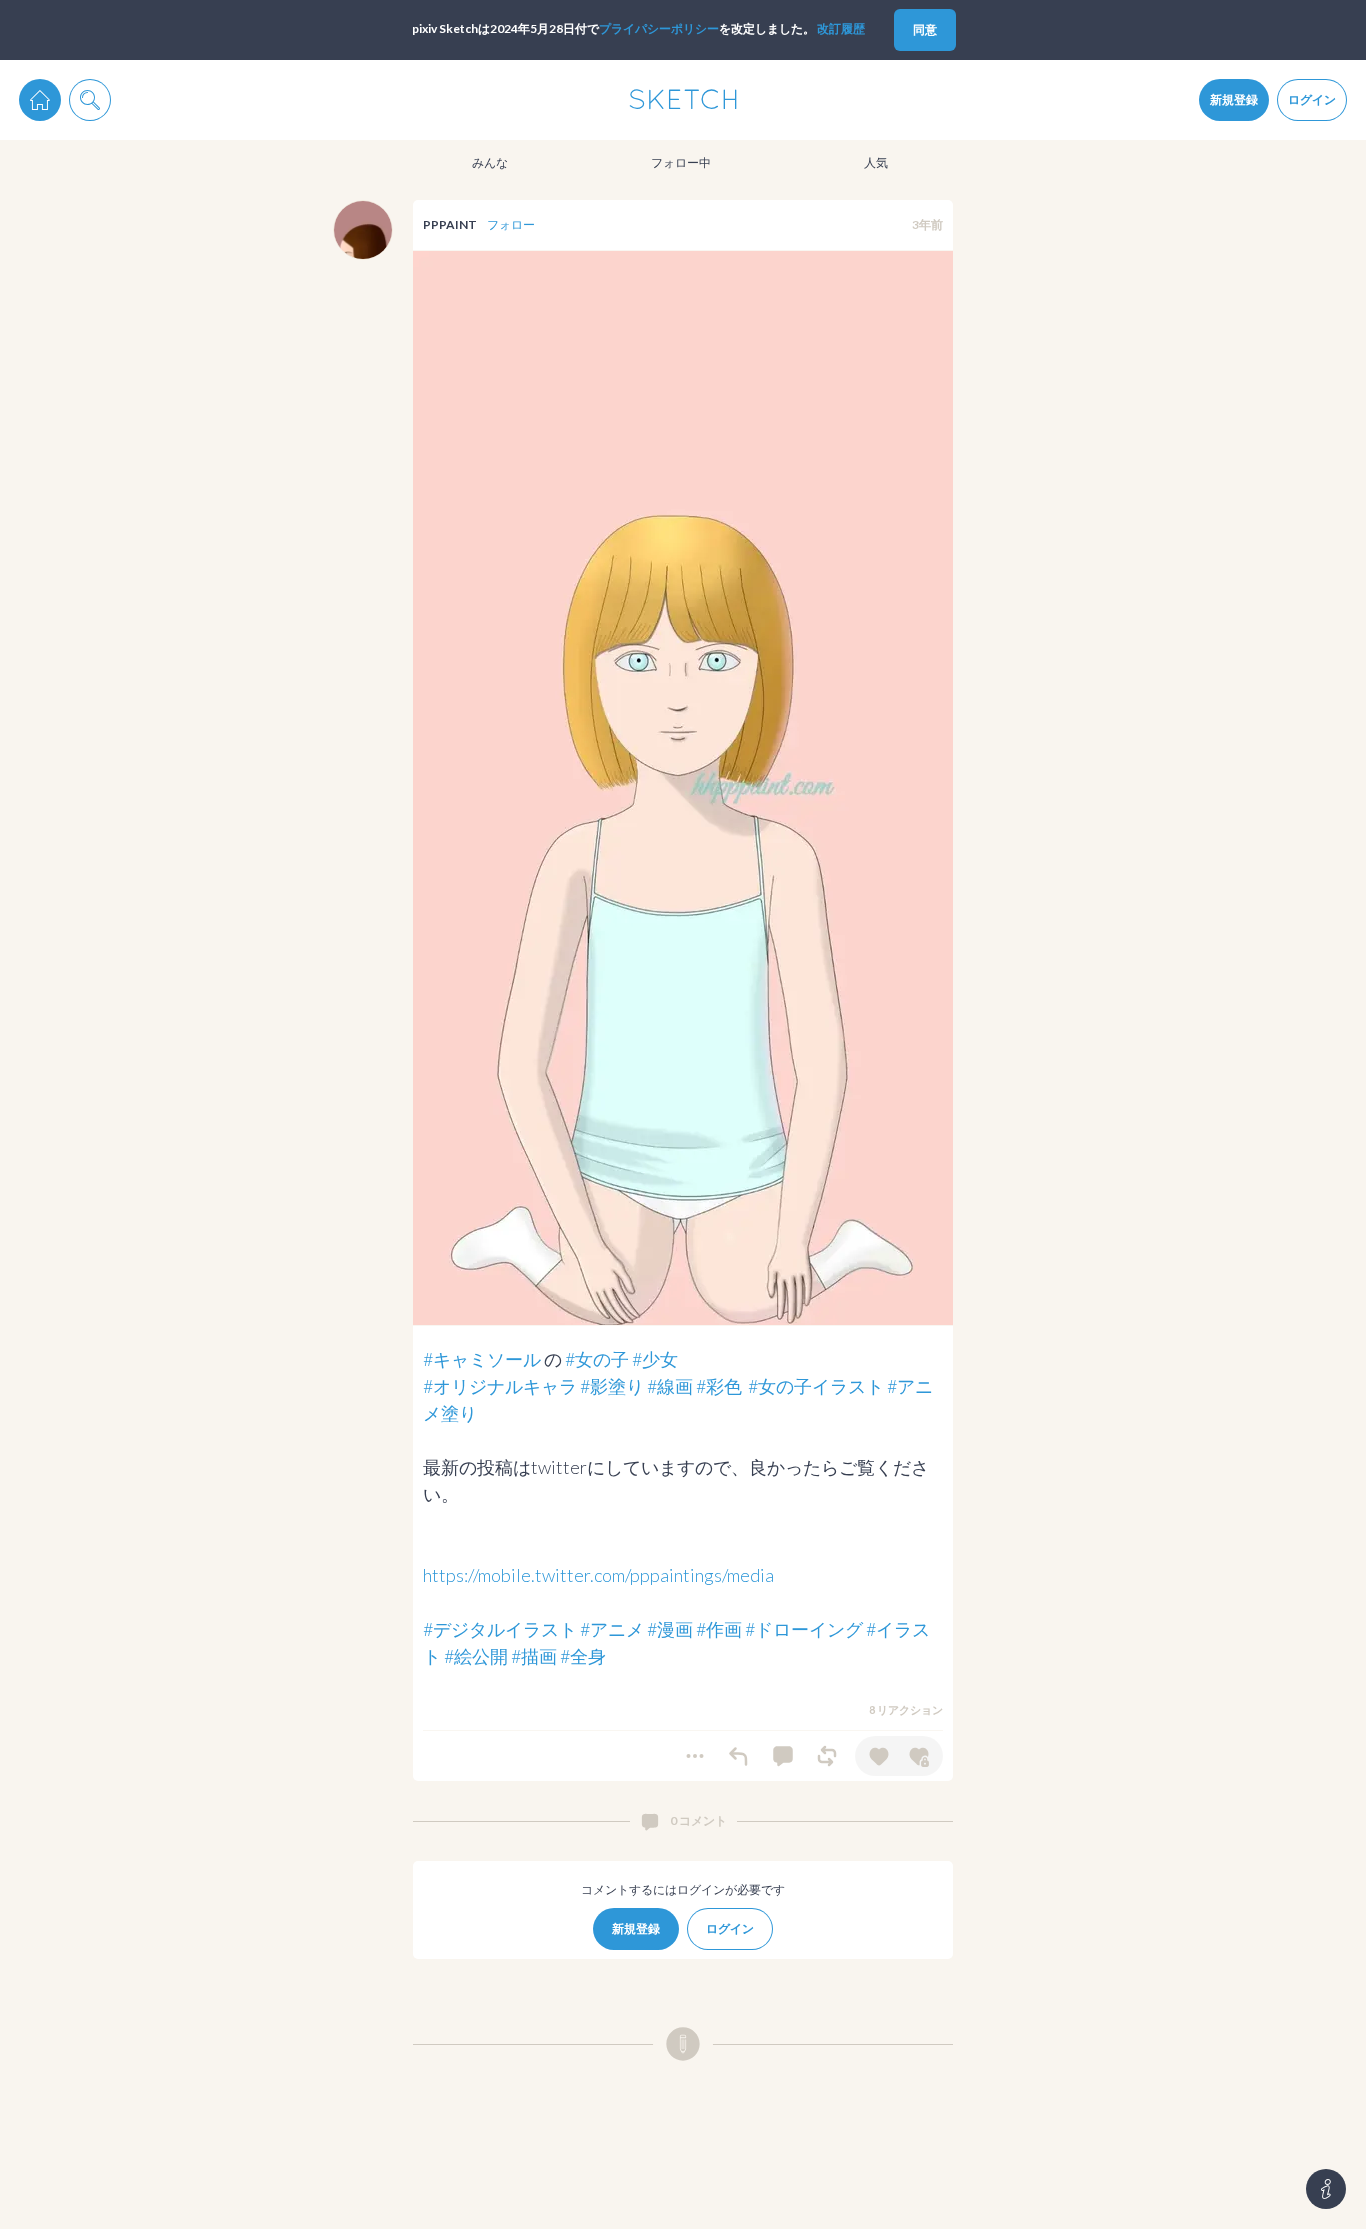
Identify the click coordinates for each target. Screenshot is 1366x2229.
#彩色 (719, 1386)
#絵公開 (476, 1656)
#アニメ (612, 1629)
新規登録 (1234, 99)
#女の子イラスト (816, 1386)
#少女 (655, 1359)
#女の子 (597, 1359)
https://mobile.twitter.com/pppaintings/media (598, 1575)
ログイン (1312, 99)
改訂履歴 (841, 28)
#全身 (583, 1656)
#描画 (534, 1656)
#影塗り (612, 1386)
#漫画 (670, 1629)
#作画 (719, 1629)
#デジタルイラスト (500, 1629)
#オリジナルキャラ (500, 1386)
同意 (925, 29)
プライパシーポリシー (659, 28)
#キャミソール (482, 1359)
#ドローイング (804, 1629)
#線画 (670, 1386)
